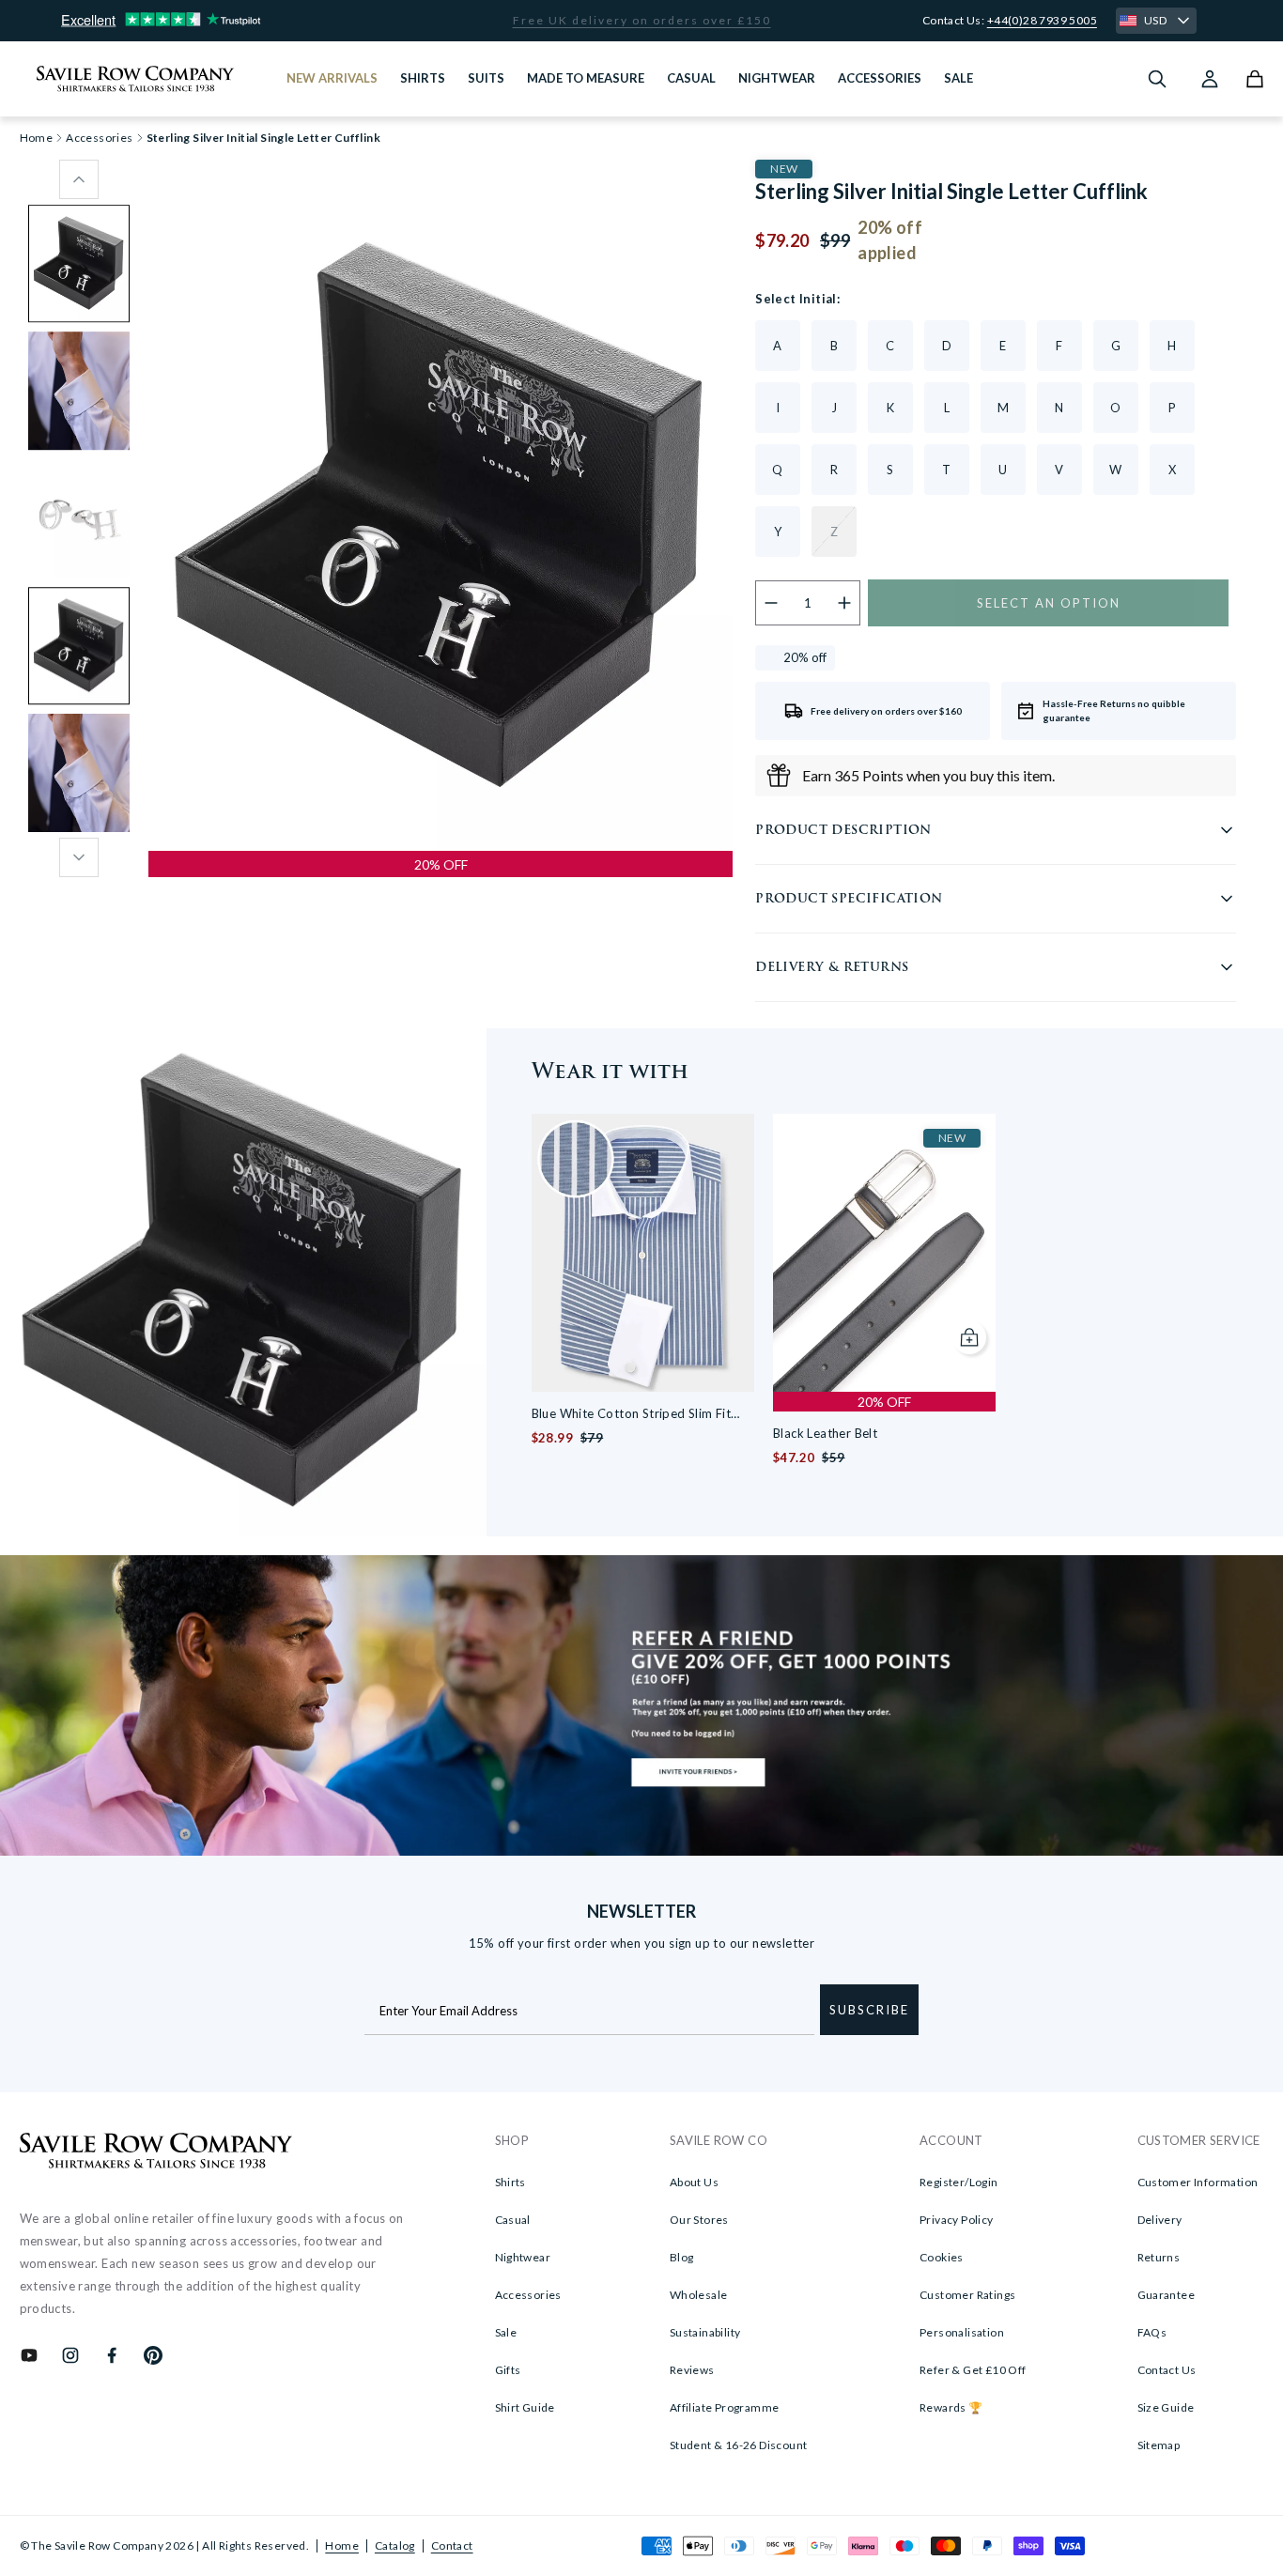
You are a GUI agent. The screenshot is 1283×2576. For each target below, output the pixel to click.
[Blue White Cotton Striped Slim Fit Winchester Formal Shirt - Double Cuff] (643, 1253)
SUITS (486, 78)
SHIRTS (423, 78)
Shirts (510, 2182)
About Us (694, 2182)
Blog (682, 2257)
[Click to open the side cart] (1255, 79)
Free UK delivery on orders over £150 (642, 21)
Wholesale (699, 2295)
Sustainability (705, 2332)
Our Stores (699, 2220)
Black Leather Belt (825, 1433)
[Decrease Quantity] (772, 603)
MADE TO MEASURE (586, 78)
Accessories (99, 138)
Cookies (942, 2257)
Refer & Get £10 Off (973, 2370)
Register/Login (959, 2182)
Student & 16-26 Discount (739, 2445)
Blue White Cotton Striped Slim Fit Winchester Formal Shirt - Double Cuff (642, 1415)
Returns (1159, 2257)
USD (1155, 20)
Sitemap (1159, 2445)
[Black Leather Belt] (884, 1253)
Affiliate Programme (725, 2407)
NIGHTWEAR (777, 78)
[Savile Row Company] (156, 2153)
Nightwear (523, 2257)
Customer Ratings (967, 2295)
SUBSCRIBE (869, 2010)
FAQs (1152, 2332)
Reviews (692, 2370)
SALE (958, 78)
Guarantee (1167, 2295)
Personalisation (962, 2332)
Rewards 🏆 (951, 2407)
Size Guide (1166, 2407)
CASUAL (691, 78)
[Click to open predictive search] (1157, 79)
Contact (452, 2545)
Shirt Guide (525, 2407)
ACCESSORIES (880, 78)
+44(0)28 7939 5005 (1042, 20)
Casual (513, 2220)
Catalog (395, 2545)
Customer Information (1198, 2182)
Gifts (508, 2370)
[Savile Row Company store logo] (136, 79)
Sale (506, 2332)
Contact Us (1167, 2370)
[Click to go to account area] (1210, 79)
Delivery (1160, 2220)
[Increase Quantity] (845, 603)
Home (342, 2545)
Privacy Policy (957, 2220)
